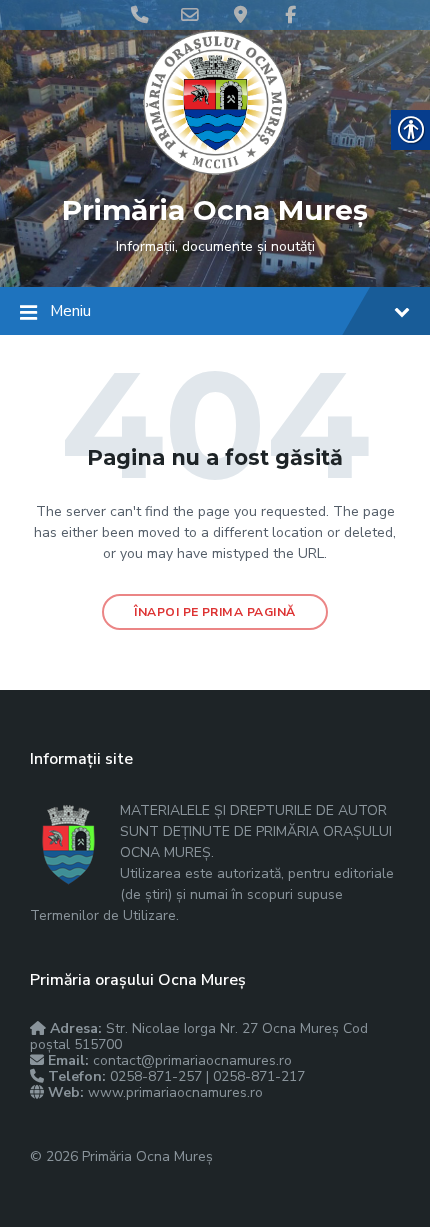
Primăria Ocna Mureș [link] (215, 210)
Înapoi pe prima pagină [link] (215, 612)
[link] (215, 170)
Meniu (70, 311)
